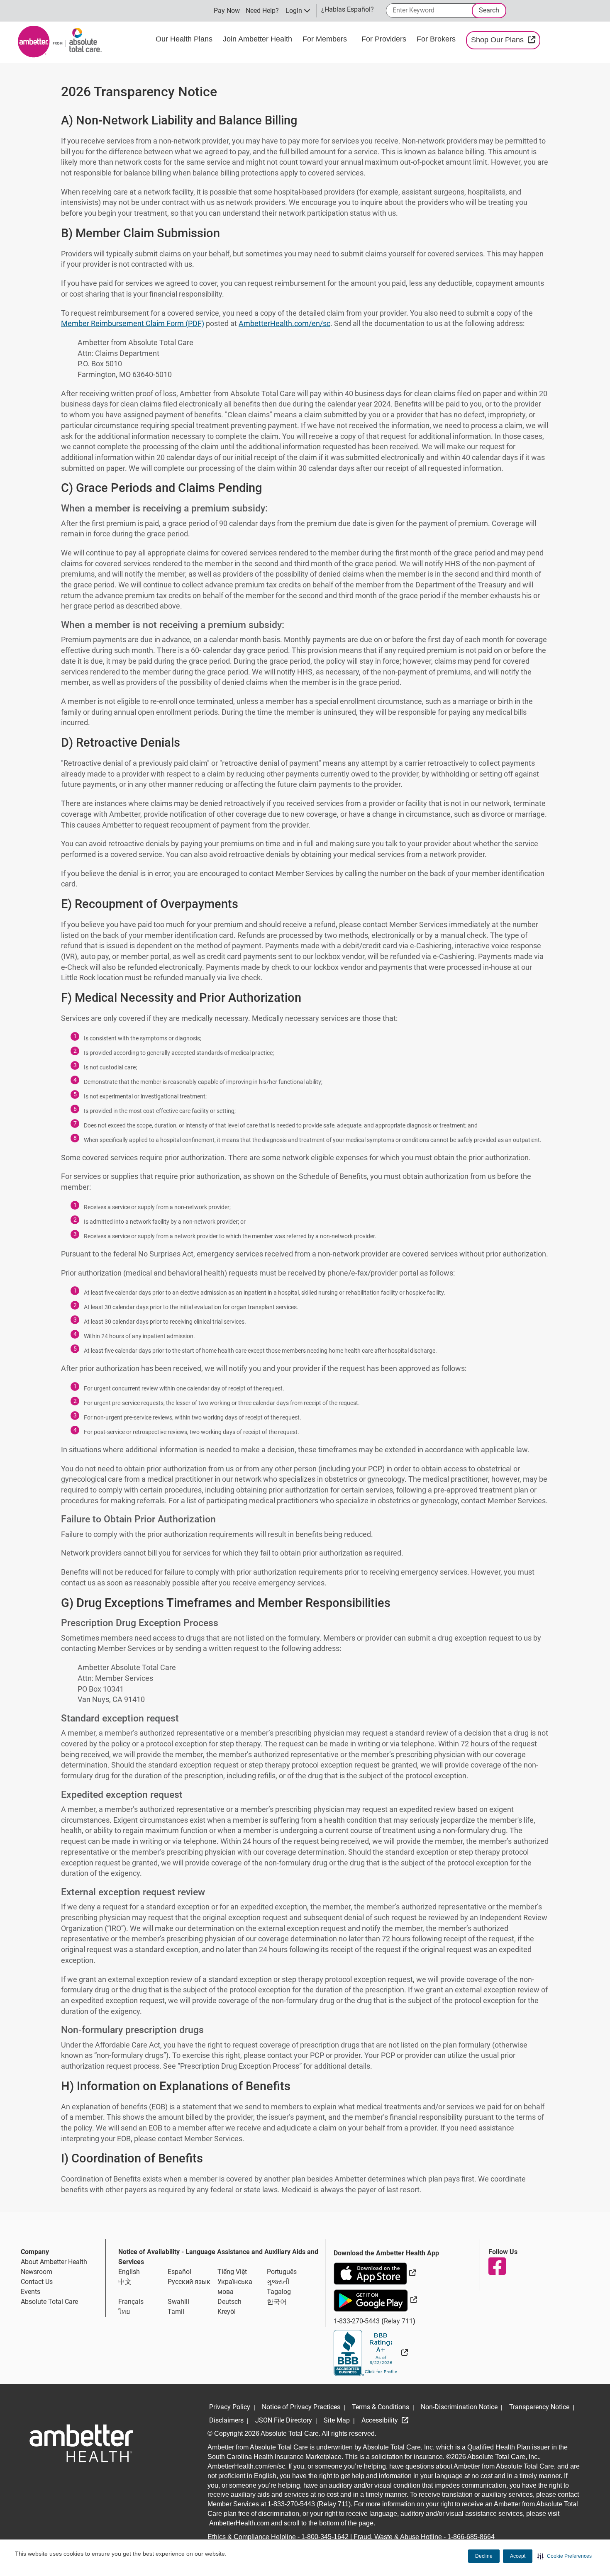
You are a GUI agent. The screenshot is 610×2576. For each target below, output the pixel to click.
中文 (125, 2282)
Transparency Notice (539, 2407)
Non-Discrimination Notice (459, 2407)
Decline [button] (484, 2556)
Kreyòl (227, 2312)
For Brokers (437, 39)
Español (179, 2272)
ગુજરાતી (278, 2282)
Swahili (178, 2302)
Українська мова (235, 2287)
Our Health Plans (185, 39)
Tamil (176, 2312)
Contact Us (37, 2282)
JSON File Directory (284, 2420)
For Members (326, 39)
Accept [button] (518, 2556)
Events (30, 2292)
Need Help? (262, 11)
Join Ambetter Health (259, 39)
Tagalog (279, 2292)
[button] (565, 2556)
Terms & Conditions (381, 2407)
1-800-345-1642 (325, 2537)
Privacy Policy (230, 2407)
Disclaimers (226, 2420)
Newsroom (37, 2272)
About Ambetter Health (54, 2262)
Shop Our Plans (506, 40)
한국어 (277, 2302)
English (129, 2272)
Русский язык (189, 2282)
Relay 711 (398, 2321)
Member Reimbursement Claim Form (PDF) (133, 323)
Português (282, 2272)
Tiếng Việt (232, 2272)
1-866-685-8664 (471, 2537)
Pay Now (227, 11)
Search (489, 10)
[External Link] (371, 2353)
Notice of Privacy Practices (301, 2407)
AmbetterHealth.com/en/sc (284, 323)
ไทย (124, 2312)
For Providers (385, 39)
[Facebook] (497, 2266)
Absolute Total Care (49, 2302)
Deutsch (229, 2302)
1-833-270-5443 (357, 2321)
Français (131, 2302)
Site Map (337, 2420)
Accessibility (381, 2420)
